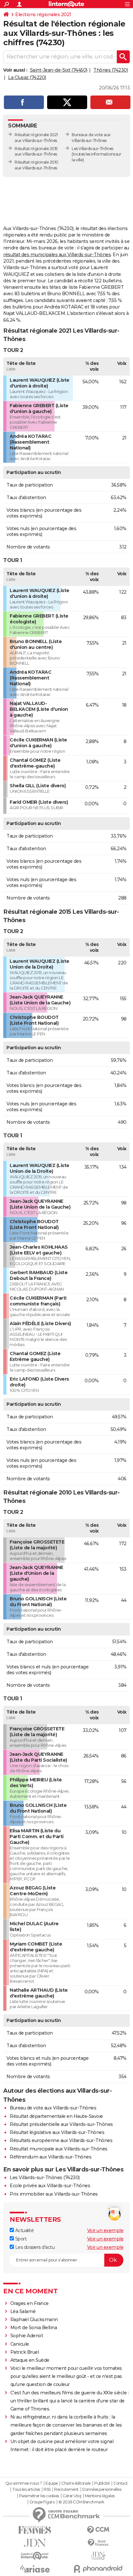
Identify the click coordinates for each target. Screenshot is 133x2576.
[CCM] (98, 2530)
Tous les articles (26, 2490)
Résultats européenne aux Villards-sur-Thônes (61, 2140)
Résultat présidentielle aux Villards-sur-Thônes (61, 2124)
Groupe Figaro (42, 2502)
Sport (20, 2239)
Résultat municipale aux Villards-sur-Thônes (59, 2149)
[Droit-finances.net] (98, 2543)
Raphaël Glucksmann (34, 2319)
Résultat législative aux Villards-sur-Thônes (57, 2132)
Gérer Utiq (72, 2496)
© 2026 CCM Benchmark (81, 2502)
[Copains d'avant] (35, 2556)
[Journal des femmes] (35, 2530)
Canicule (20, 2344)
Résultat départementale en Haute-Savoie (56, 2116)
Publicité (102, 2483)
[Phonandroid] (98, 2569)
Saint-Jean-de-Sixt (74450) (59, 70)
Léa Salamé (23, 2311)
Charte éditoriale (76, 2483)
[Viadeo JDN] (98, 2556)
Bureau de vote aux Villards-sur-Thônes (53, 2108)
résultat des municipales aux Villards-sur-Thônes (57, 255)
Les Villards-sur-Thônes (92, 149)
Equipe (52, 2483)
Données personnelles (102, 2490)
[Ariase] (35, 2569)
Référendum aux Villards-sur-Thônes (51, 2157)
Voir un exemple (105, 2230)
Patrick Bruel (25, 2352)
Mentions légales (100, 2496)
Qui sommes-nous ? (24, 2483)
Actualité (24, 2230)
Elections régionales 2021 (43, 15)
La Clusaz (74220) (27, 77)
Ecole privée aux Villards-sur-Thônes (50, 2186)
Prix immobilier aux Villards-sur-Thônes (54, 2194)
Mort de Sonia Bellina (34, 2328)
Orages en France (30, 2303)
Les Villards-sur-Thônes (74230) (45, 2178)
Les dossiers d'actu (34, 2247)
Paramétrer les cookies (39, 2496)
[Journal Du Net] (35, 2543)
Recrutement (66, 2490)
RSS (47, 2490)
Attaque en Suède (30, 2360)
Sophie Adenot (27, 2336)
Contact (121, 2483)
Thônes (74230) (111, 70)
